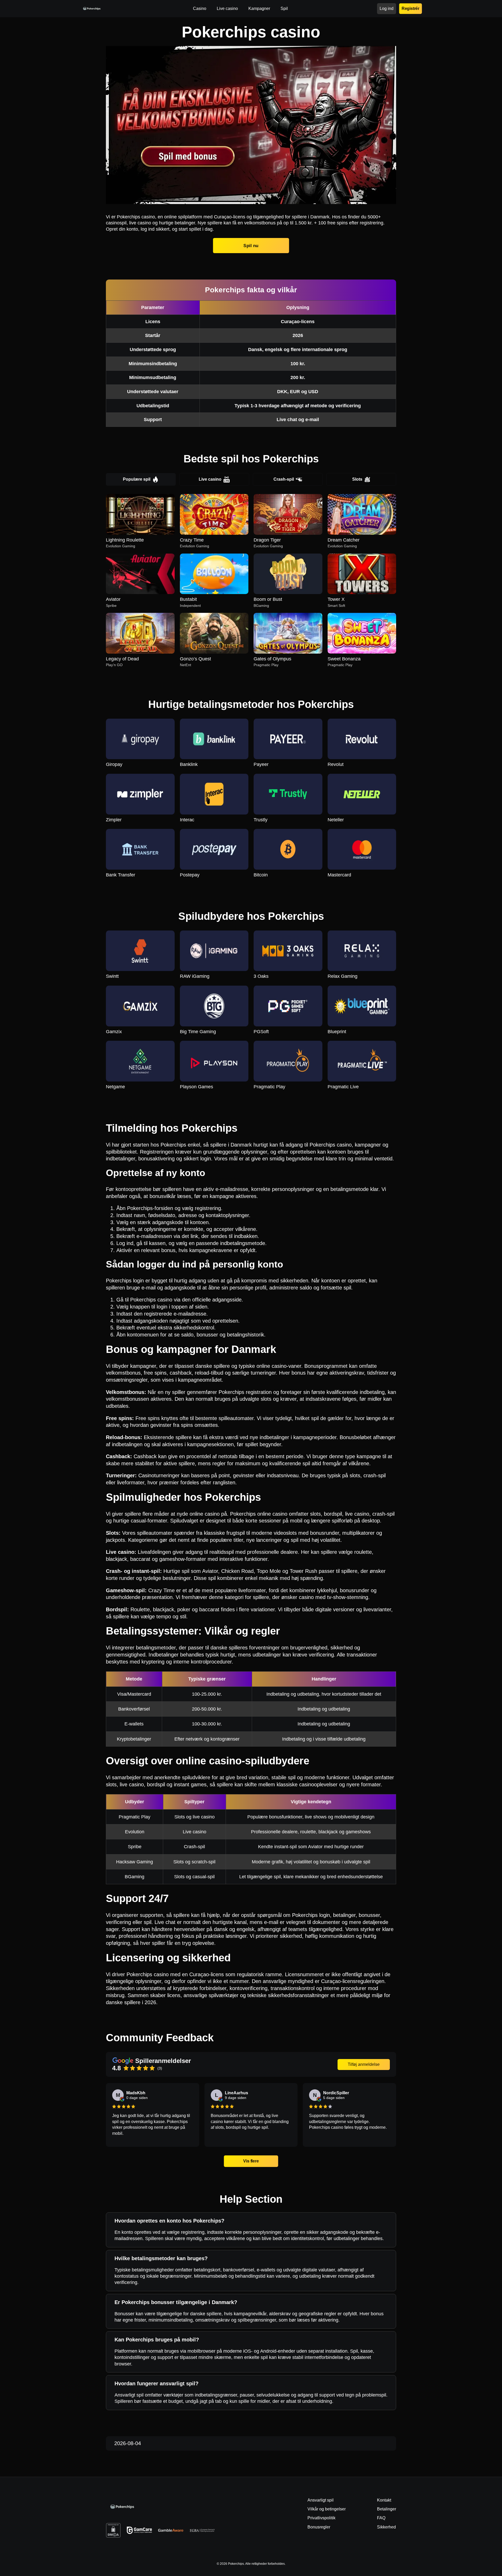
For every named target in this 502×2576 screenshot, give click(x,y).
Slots (357, 479)
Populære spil (137, 479)
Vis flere (251, 2161)
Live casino (210, 479)
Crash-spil (284, 479)
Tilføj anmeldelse (364, 2064)
